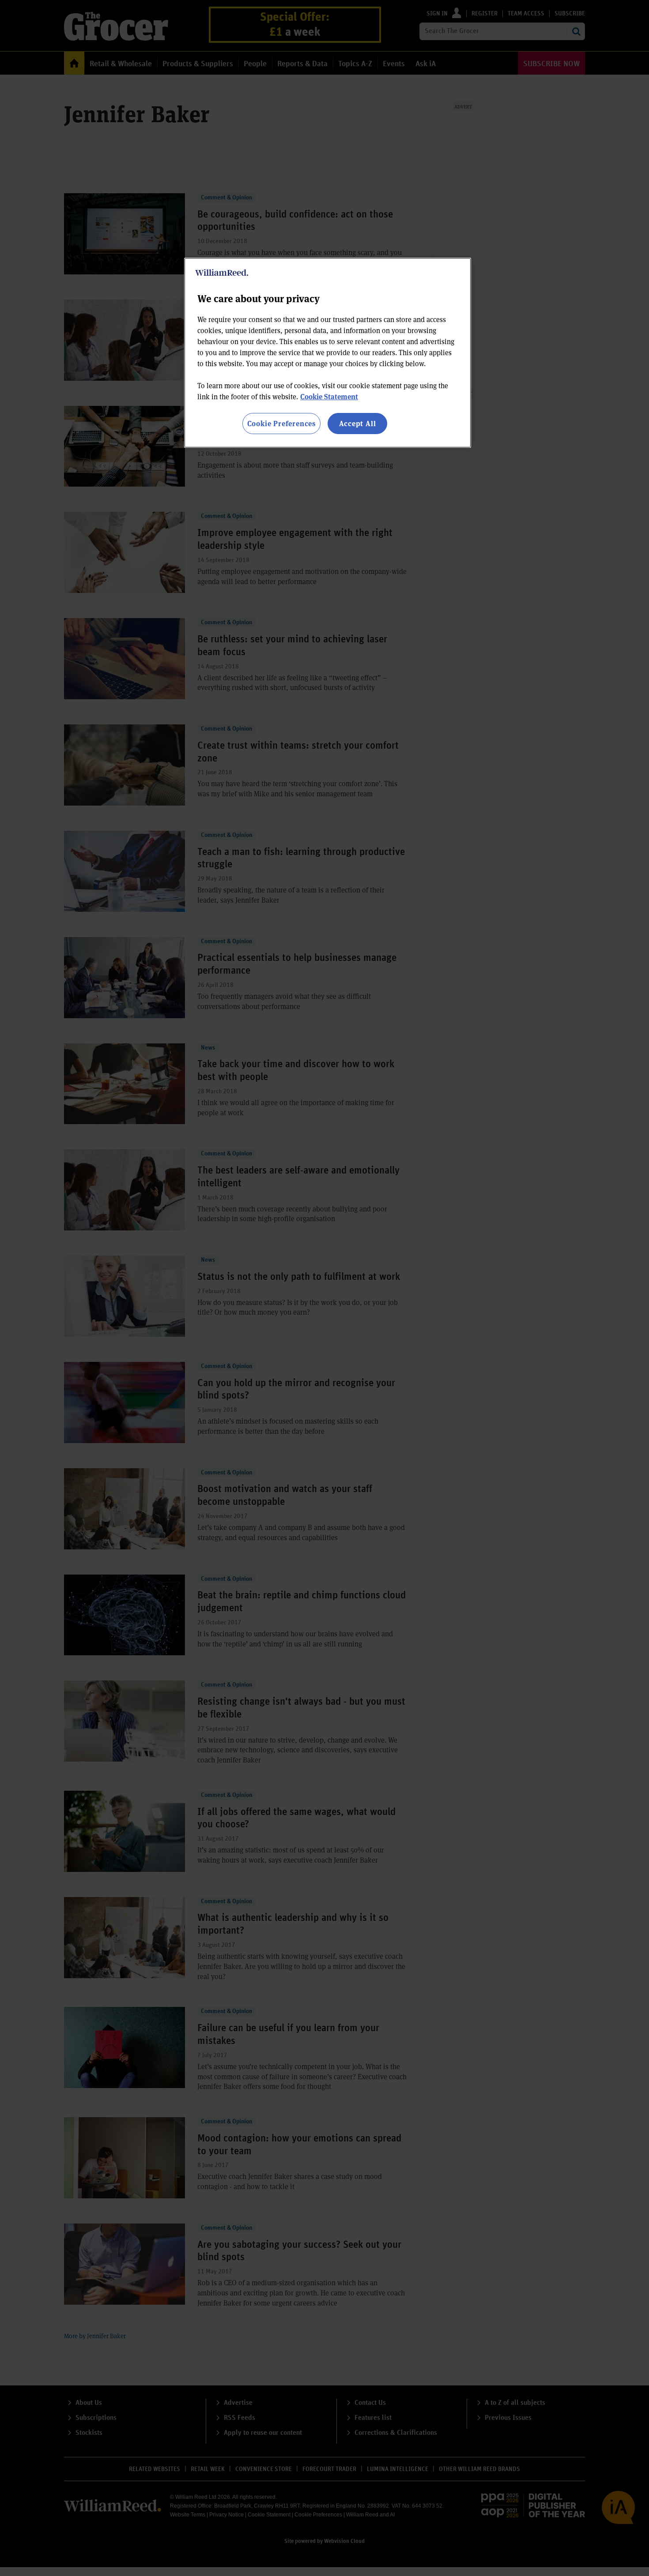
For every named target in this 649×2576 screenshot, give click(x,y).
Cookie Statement (329, 396)
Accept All (358, 423)
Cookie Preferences (281, 423)
